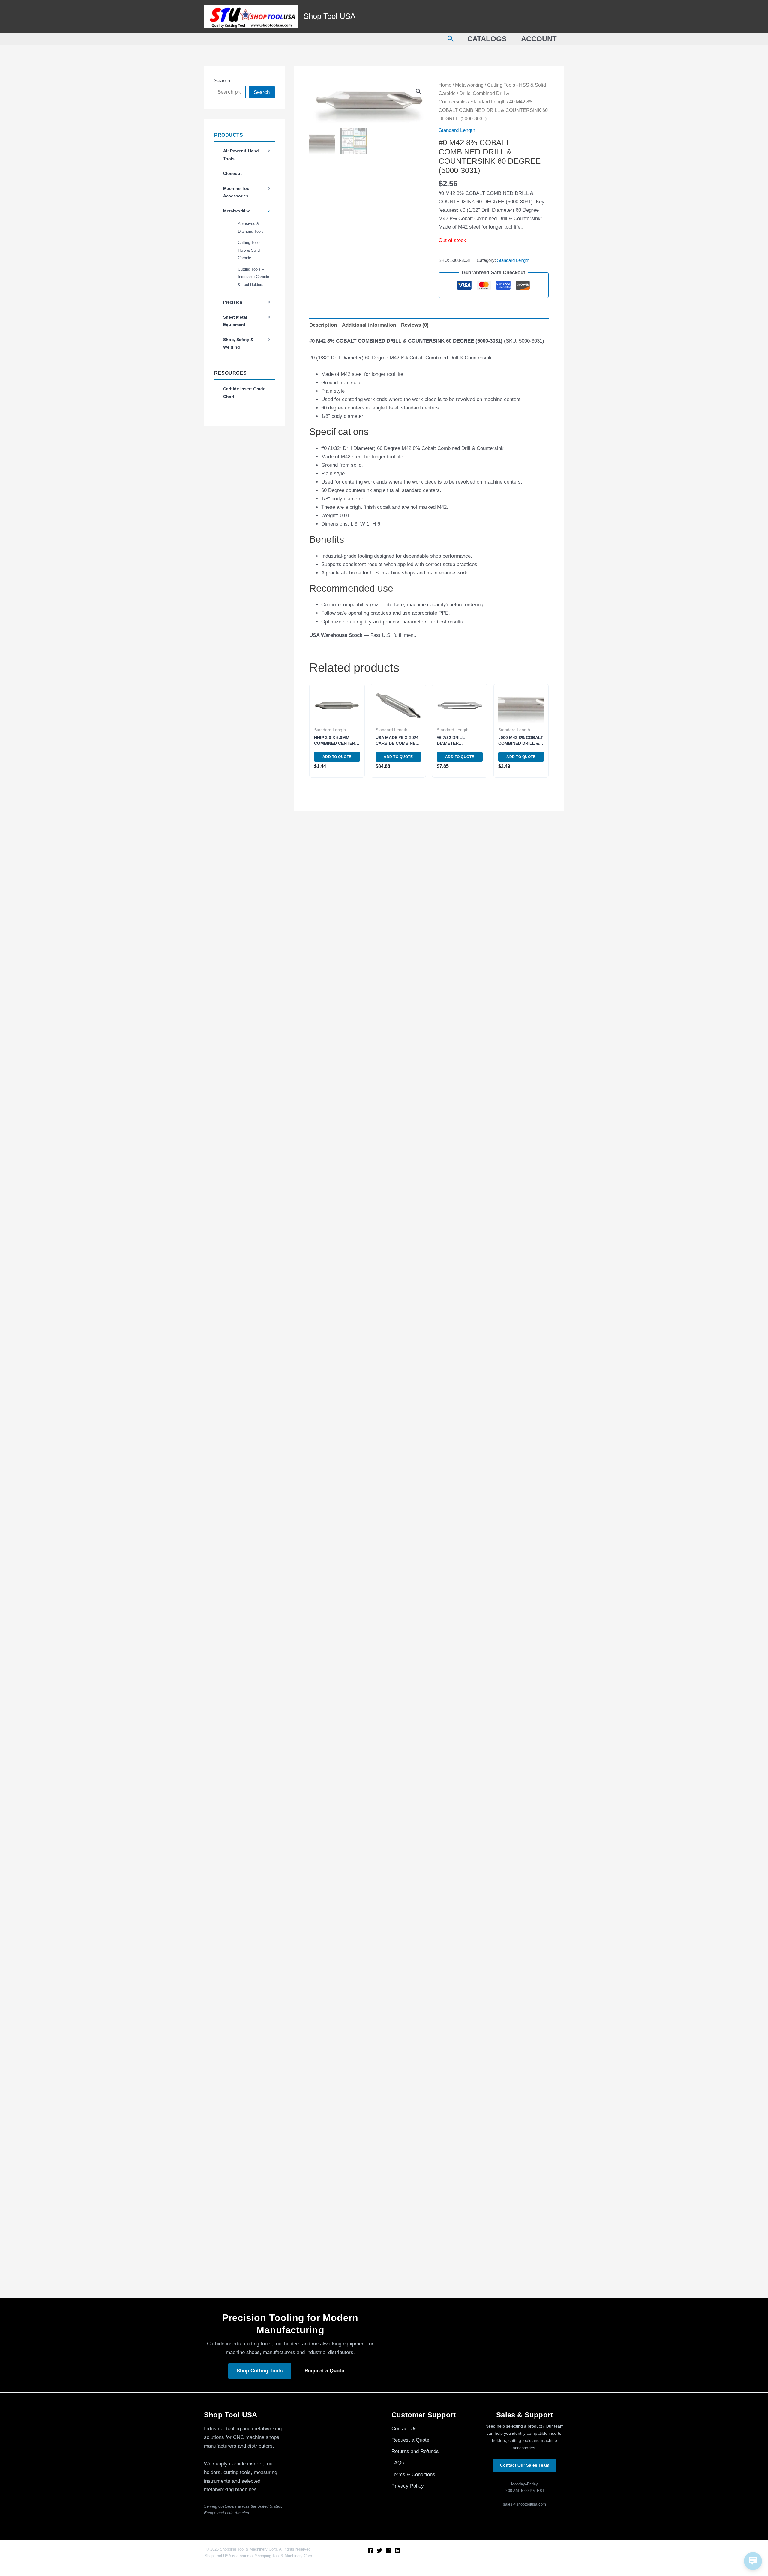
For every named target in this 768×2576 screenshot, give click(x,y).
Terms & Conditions (413, 2474)
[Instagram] (388, 2551)
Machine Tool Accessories (237, 192)
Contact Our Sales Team (525, 2465)
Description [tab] (323, 325)
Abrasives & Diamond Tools (251, 228)
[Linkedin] (397, 2551)
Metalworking (237, 211)
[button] (451, 39)
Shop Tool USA (330, 16)
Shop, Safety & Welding (238, 343)
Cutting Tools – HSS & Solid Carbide (251, 250)
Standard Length (488, 102)
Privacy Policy (408, 2486)
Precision (233, 302)
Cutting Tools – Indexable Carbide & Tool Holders (253, 277)
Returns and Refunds (415, 2451)
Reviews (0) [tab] (415, 325)
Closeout (232, 173)
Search (222, 81)
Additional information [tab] (369, 325)
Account (539, 39)
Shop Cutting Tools (260, 2371)
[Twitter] (379, 2551)
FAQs (398, 2463)
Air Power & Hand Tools (241, 155)
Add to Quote (337, 757)
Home (445, 85)
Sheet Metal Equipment (235, 321)
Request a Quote (324, 2371)
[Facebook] (370, 2551)
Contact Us (404, 2429)
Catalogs (487, 39)
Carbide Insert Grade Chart (244, 393)
